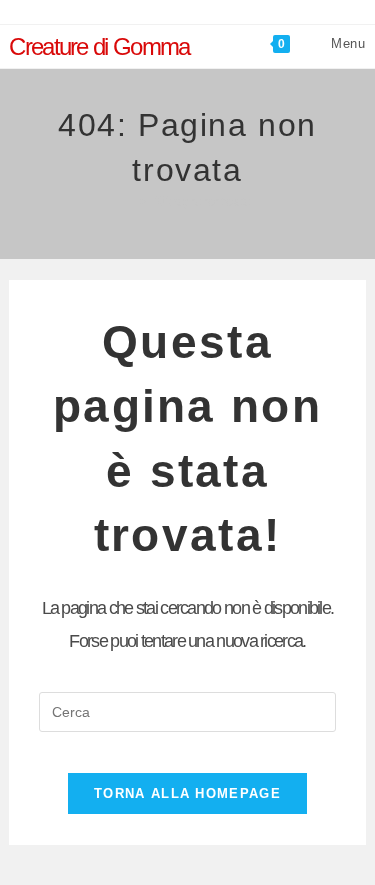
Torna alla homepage (187, 793)
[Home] (130, 201)
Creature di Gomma (99, 46)
